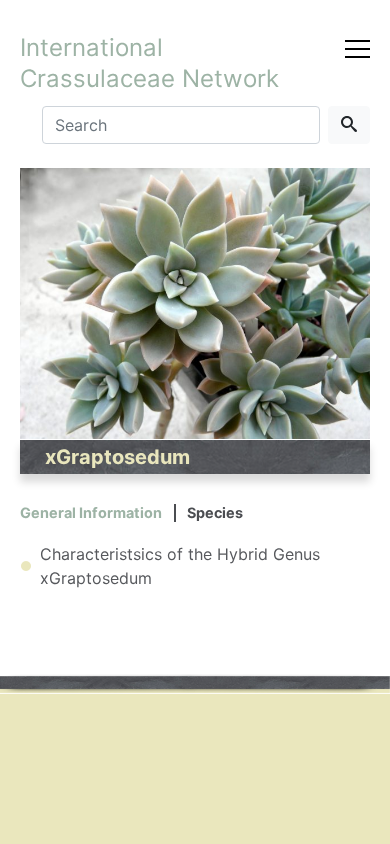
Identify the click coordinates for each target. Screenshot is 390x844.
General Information (91, 512)
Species (215, 512)
